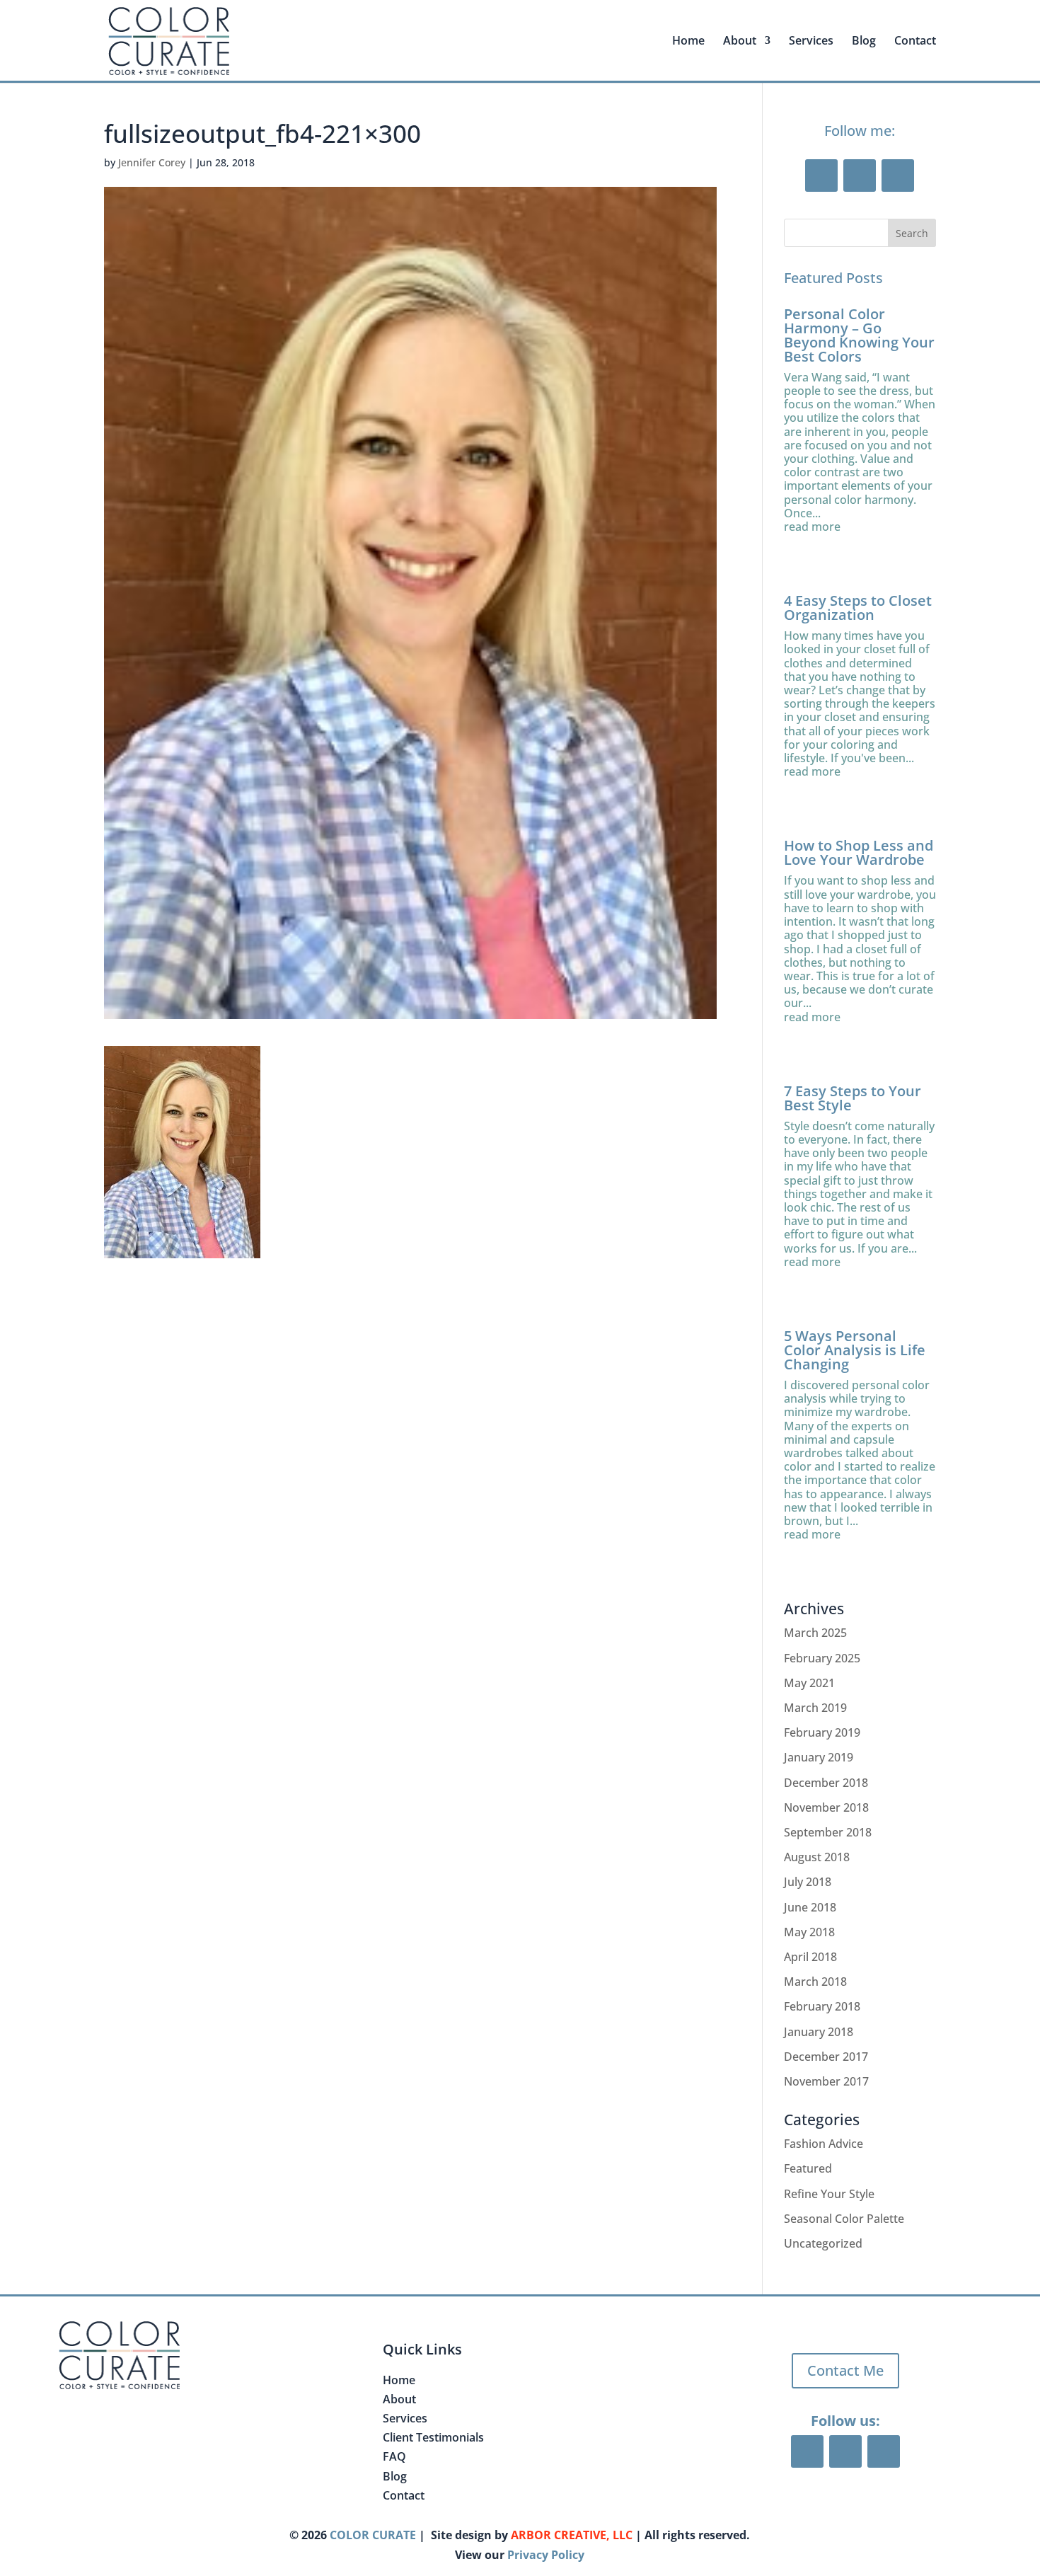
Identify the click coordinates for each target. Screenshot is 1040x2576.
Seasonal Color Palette (844, 2219)
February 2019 (822, 1732)
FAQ (394, 2456)
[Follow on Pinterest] (860, 176)
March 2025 (815, 1633)
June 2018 (810, 1907)
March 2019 (815, 1708)
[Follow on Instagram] (898, 176)
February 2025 (822, 1658)
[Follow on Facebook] (821, 176)
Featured (808, 2168)
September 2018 (828, 1832)
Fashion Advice (824, 2144)
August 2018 (817, 1857)
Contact (915, 42)
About (399, 2399)
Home (688, 42)
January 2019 (819, 1757)
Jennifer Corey (152, 162)
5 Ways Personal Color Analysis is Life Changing (855, 1350)
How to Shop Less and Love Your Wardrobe (859, 852)
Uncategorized (823, 2243)
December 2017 (826, 2057)
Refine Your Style (829, 2194)
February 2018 (822, 2006)
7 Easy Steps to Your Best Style (853, 1098)
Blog (864, 42)
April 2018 (810, 1957)
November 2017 (826, 2081)
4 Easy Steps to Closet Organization (858, 608)
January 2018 (819, 2032)
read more (812, 527)
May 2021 (809, 1683)
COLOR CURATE (373, 2535)
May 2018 (809, 1932)
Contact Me (845, 2370)
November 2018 (826, 1807)
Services (811, 42)
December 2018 (826, 1783)
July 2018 (808, 1882)
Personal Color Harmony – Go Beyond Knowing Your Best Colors (859, 335)
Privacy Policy (546, 2555)
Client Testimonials (433, 2437)
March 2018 (815, 1982)
